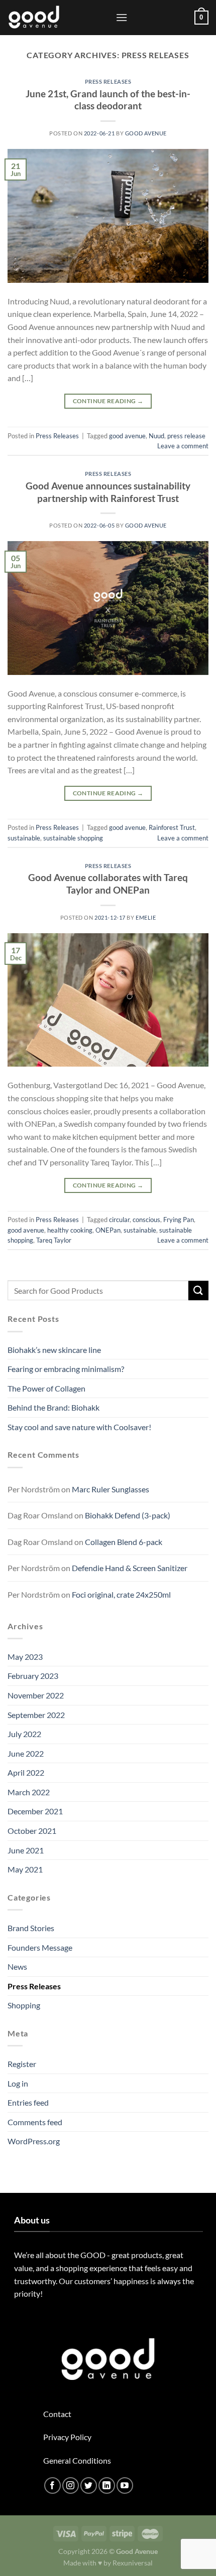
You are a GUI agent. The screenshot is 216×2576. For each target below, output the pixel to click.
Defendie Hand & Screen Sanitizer (130, 1568)
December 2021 (35, 1811)
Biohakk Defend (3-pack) (128, 1515)
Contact (57, 2414)
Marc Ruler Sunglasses (111, 1489)
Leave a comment (183, 446)
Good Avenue (146, 133)
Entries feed (28, 2102)
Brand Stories (31, 1928)
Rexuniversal (133, 2563)
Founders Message (40, 1947)
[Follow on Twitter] (89, 2485)
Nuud (156, 436)
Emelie (146, 917)
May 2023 (25, 1657)
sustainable (24, 838)
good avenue (127, 436)
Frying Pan (179, 1220)
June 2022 (26, 1753)
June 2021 (26, 1850)
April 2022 (26, 1772)
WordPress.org (34, 2141)
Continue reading (108, 401)
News (17, 1966)
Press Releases (108, 81)
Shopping (24, 2005)
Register (22, 2064)
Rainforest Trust (172, 827)
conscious (146, 1220)
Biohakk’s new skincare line (54, 1350)
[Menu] (122, 17)
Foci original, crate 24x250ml (121, 1594)
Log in (18, 2083)
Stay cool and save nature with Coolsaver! (79, 1427)
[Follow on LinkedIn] (107, 2485)
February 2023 (33, 1676)
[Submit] (198, 1291)
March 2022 (29, 1792)
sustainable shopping (73, 838)
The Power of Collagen (46, 1388)
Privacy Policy (67, 2437)
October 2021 (32, 1831)
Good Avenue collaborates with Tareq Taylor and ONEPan (108, 884)
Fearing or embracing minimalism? (66, 1369)
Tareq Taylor (54, 1240)
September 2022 (36, 1715)
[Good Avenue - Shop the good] (58, 18)
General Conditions (77, 2460)
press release (186, 436)
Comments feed (35, 2122)
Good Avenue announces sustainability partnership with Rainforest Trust (108, 492)
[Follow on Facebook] (52, 2485)
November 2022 (36, 1695)
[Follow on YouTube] (125, 2485)
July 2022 (24, 1734)
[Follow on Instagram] (71, 2485)
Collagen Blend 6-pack (124, 1542)
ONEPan (108, 1230)
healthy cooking (70, 1230)
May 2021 (25, 1869)
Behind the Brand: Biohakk (53, 1407)
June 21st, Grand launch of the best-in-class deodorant (108, 100)
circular (119, 1220)
